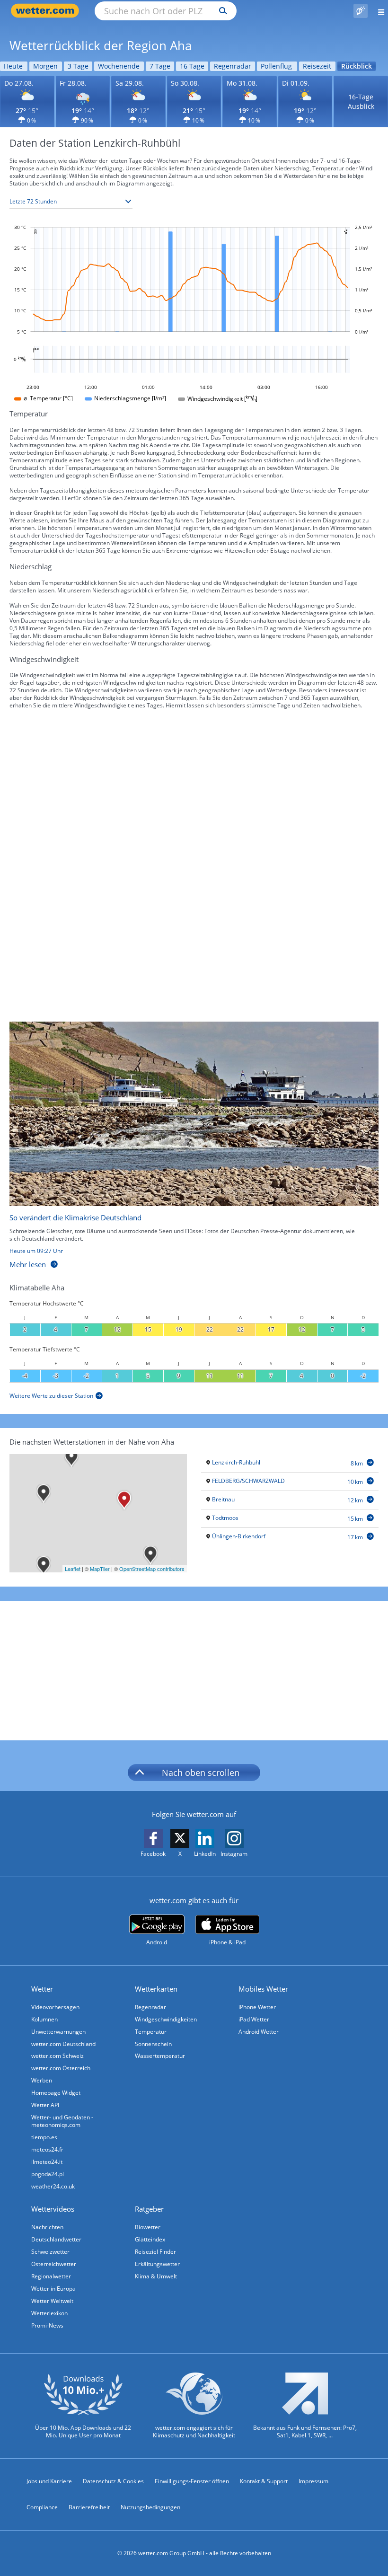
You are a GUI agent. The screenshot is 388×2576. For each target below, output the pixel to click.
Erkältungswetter (157, 2264)
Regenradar (233, 66)
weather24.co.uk (53, 2186)
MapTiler (100, 1569)
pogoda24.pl (48, 2174)
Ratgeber (149, 2209)
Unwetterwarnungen (58, 2032)
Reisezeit (317, 66)
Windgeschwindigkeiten (166, 2019)
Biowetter (148, 2227)
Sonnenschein (153, 2044)
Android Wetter (259, 2032)
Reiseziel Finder (155, 2252)
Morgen (45, 66)
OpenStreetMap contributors (152, 1569)
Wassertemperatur (160, 2056)
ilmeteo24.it (47, 2162)
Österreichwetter (54, 2264)
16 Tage (192, 66)
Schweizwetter (50, 2252)
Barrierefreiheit (89, 2507)
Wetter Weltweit (52, 2301)
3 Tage (78, 66)
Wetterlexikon (49, 2313)
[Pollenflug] (361, 11)
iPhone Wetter (257, 2007)
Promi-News (47, 2325)
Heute (13, 66)
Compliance (42, 2507)
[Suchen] (221, 11)
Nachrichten (47, 2227)
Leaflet (73, 1569)
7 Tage (160, 66)
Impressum (313, 2481)
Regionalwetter (51, 2276)
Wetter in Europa (53, 2289)
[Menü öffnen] (378, 11)
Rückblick (357, 66)
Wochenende (119, 66)
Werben (42, 2080)
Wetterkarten (156, 1989)
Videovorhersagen (55, 2007)
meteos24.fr (47, 2149)
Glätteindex (150, 2239)
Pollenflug (276, 66)
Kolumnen (44, 2019)
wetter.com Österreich (61, 2068)
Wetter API (45, 2105)
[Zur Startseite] (47, 11)
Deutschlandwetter (56, 2239)
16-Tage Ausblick (361, 101)
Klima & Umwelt (156, 2276)
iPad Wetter (254, 2019)
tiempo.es (44, 2137)
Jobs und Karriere (49, 2481)
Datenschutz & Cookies (113, 2481)
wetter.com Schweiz (57, 2056)
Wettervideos (53, 2209)
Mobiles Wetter (263, 1989)
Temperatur (151, 2032)
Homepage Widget (56, 2093)
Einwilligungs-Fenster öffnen (192, 2481)
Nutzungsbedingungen (150, 2507)
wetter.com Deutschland (63, 2044)
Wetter (42, 1989)
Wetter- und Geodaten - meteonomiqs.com (62, 2121)
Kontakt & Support (264, 2481)
